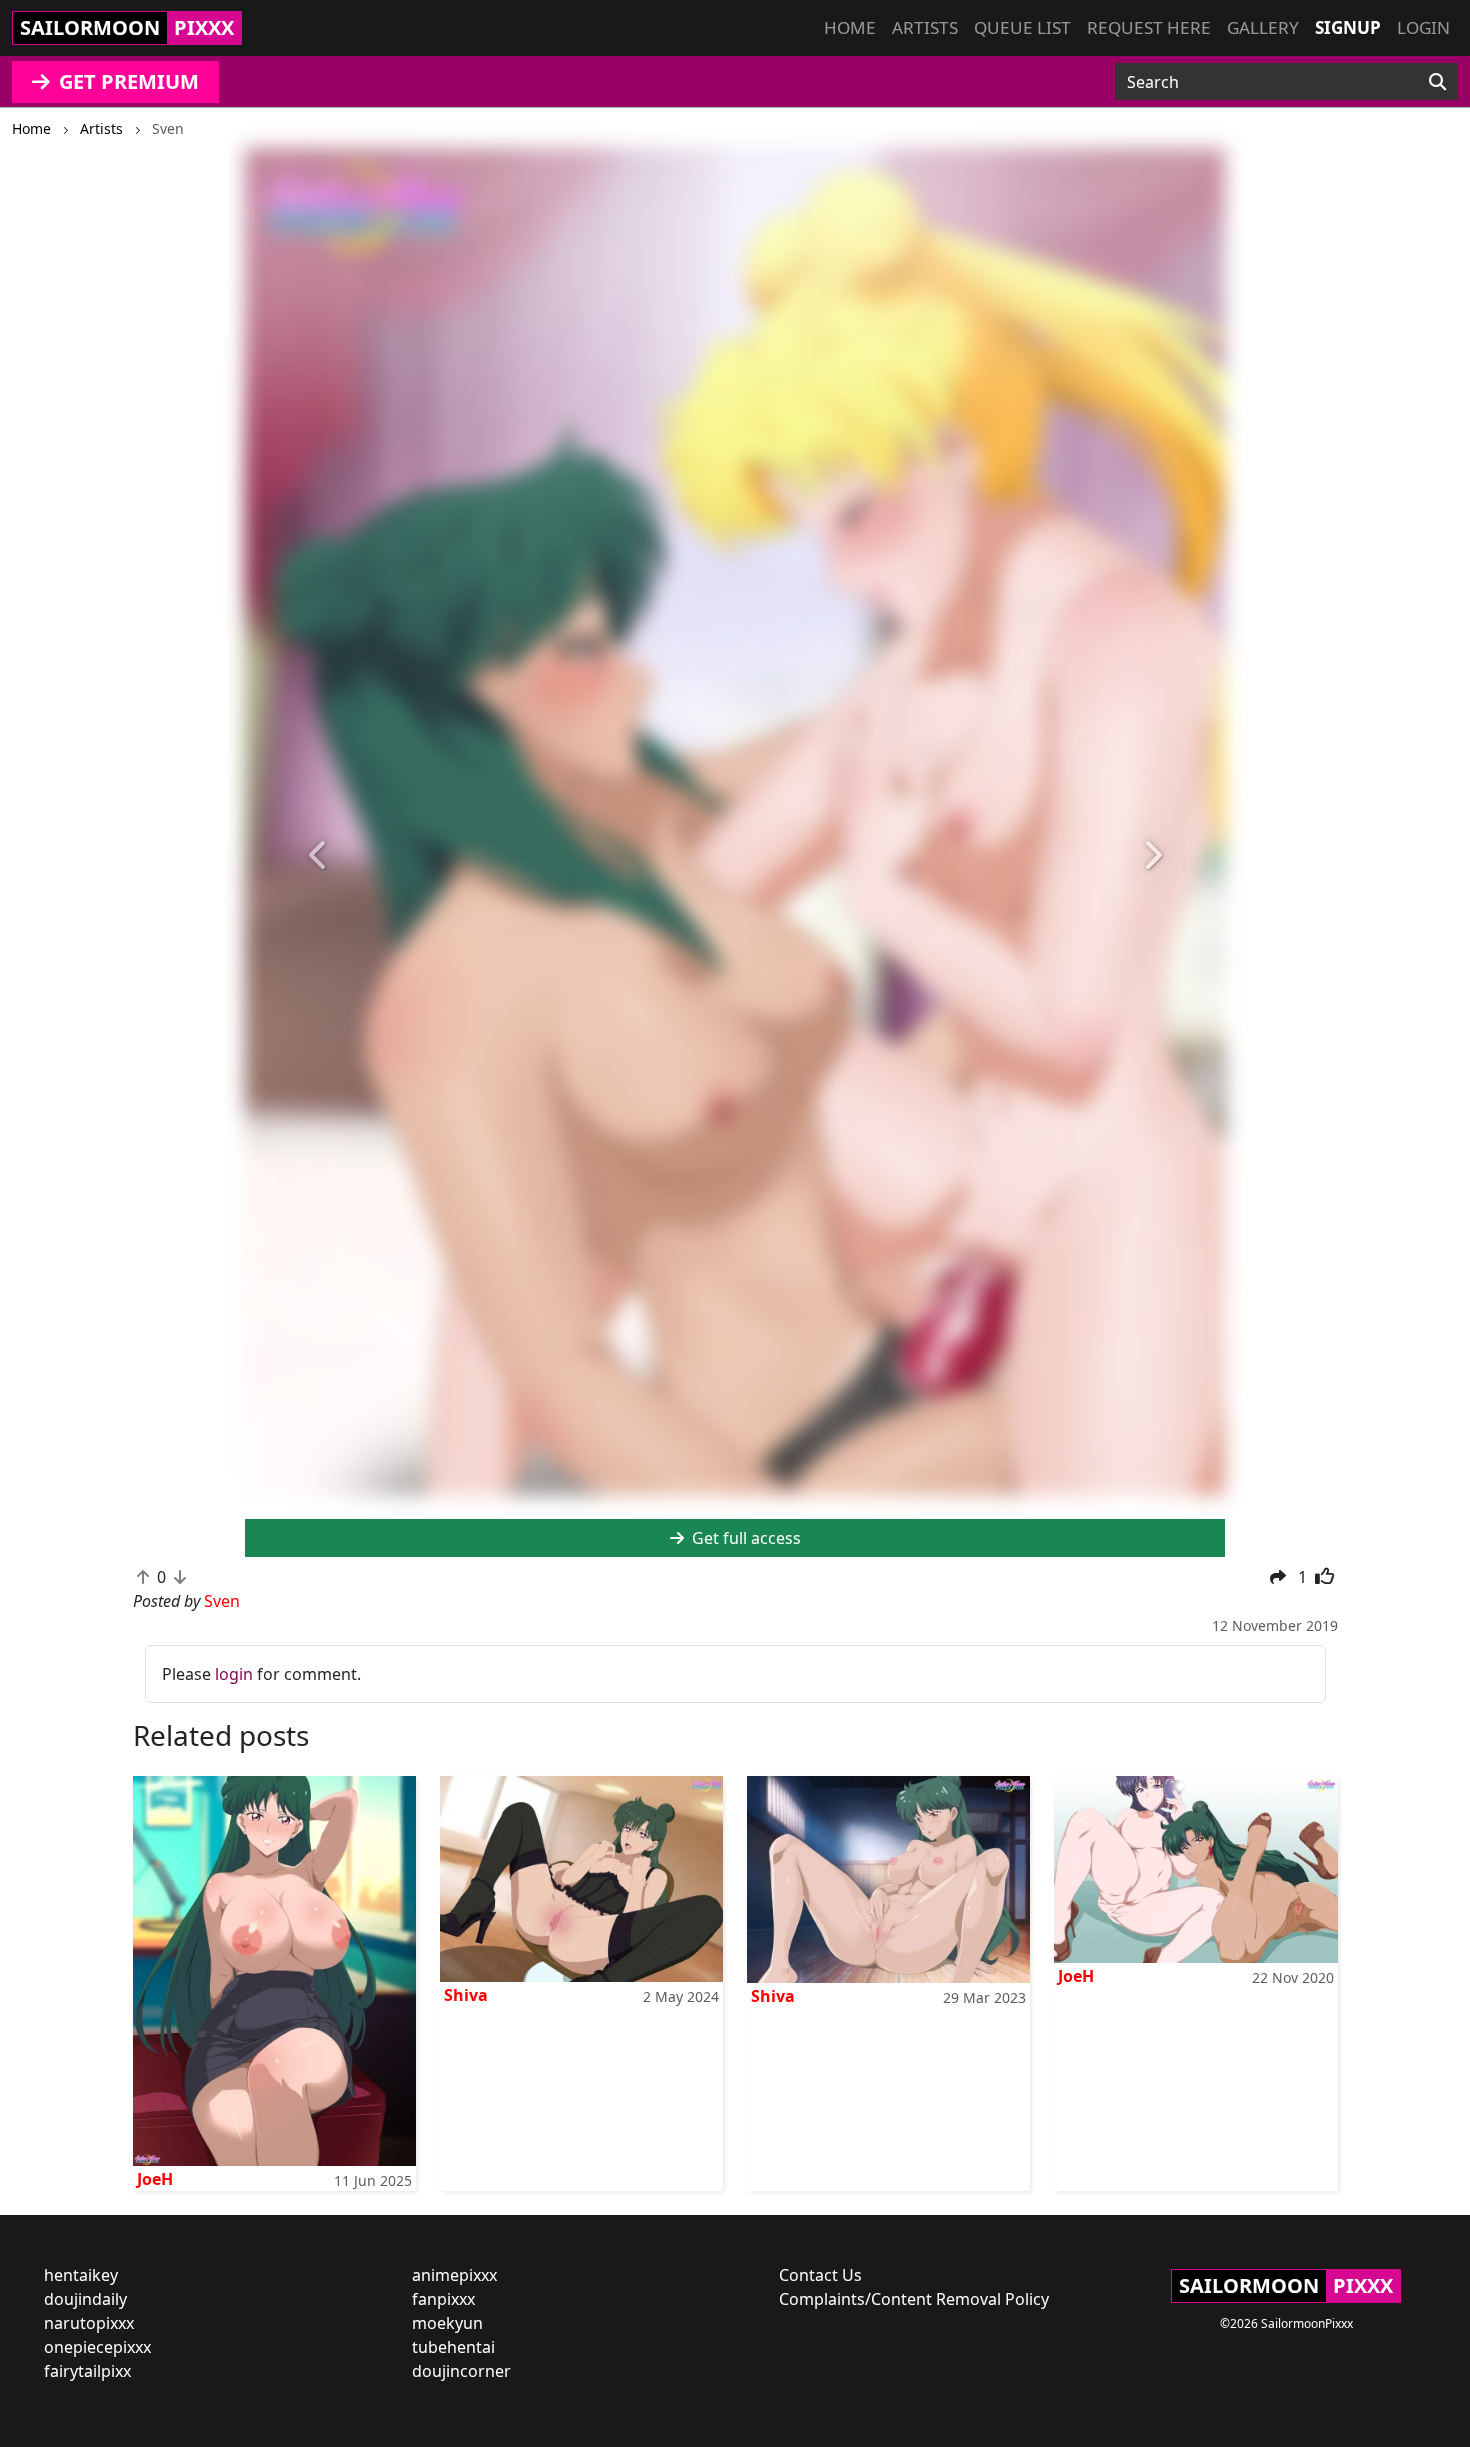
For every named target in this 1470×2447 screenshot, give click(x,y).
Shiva (466, 1995)
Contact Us (820, 2275)
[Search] (1437, 82)
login (234, 1674)
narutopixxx (89, 2323)
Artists (925, 27)
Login (1423, 27)
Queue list (1022, 27)
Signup (1348, 27)
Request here (1149, 27)
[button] (318, 856)
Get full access (744, 1538)
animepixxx (454, 2275)
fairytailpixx (87, 2371)
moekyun (447, 2323)
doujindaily (85, 2299)
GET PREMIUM (126, 81)
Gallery (1263, 27)
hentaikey (81, 2275)
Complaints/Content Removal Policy (914, 2299)
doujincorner (461, 2371)
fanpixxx (443, 2299)
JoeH (155, 2179)
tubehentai (453, 2347)
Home (850, 27)
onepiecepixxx (97, 2347)
